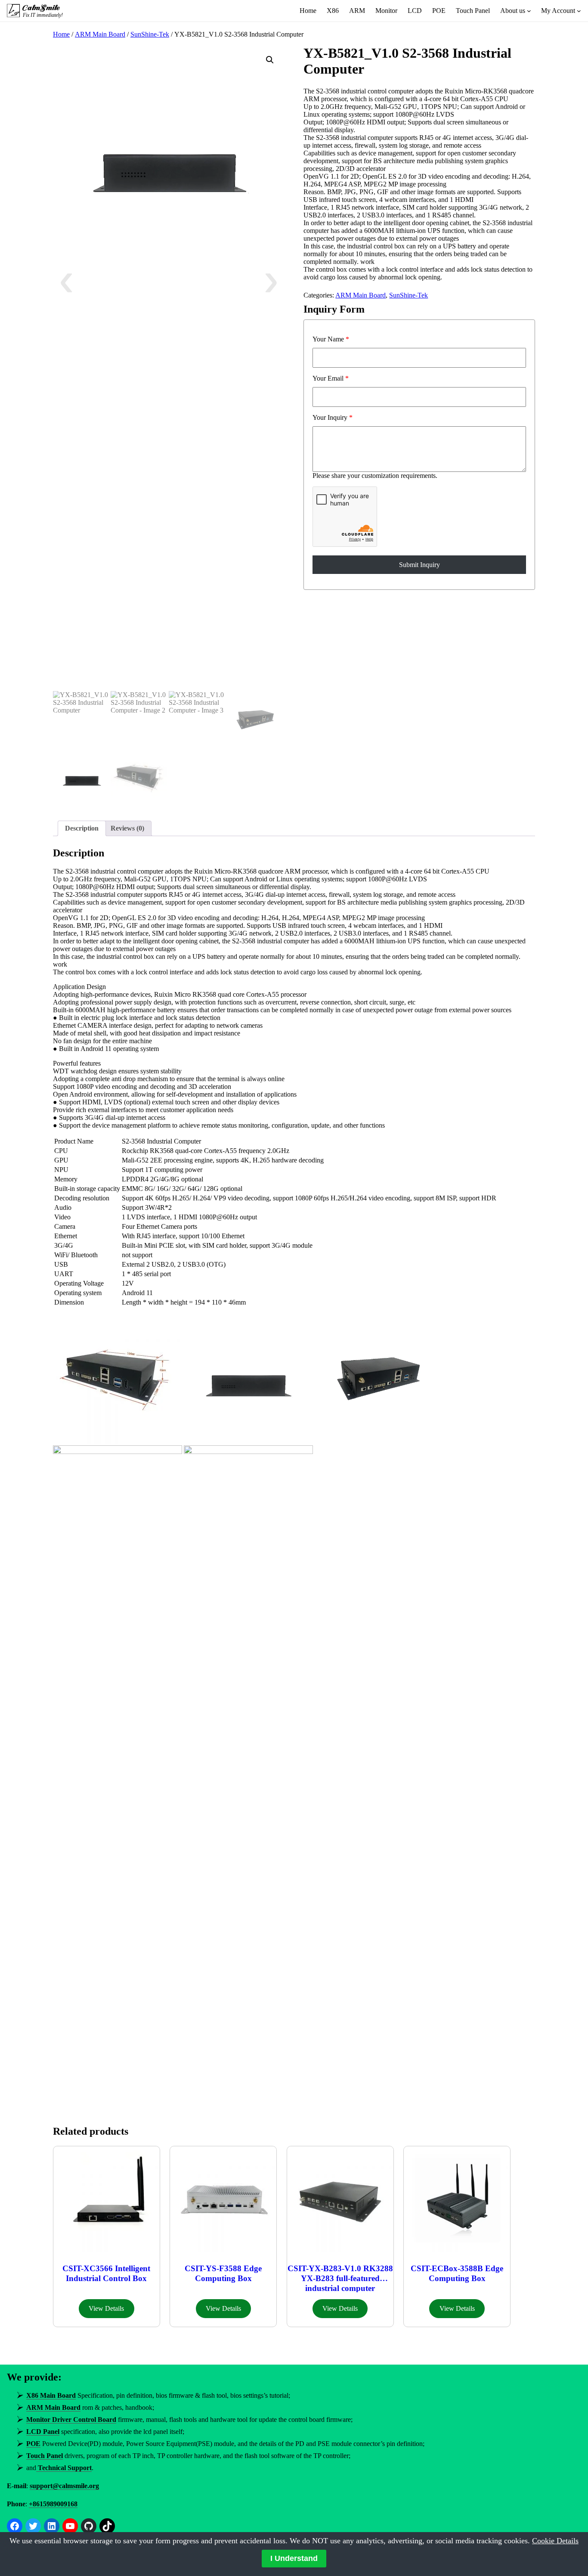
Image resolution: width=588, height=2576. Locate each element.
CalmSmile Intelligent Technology (42, 8)
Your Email (331, 378)
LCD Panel (43, 2432)
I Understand (294, 2558)
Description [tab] (82, 828)
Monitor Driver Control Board (71, 2419)
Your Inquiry (333, 417)
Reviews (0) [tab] (127, 828)
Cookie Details (555, 2541)
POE (33, 2444)
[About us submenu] (529, 11)
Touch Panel (45, 2456)
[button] (270, 60)
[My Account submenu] (579, 11)
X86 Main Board (51, 2395)
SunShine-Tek (150, 34)
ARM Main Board (100, 34)
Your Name (331, 339)
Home (61, 34)
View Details (106, 2308)
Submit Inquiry (419, 565)
